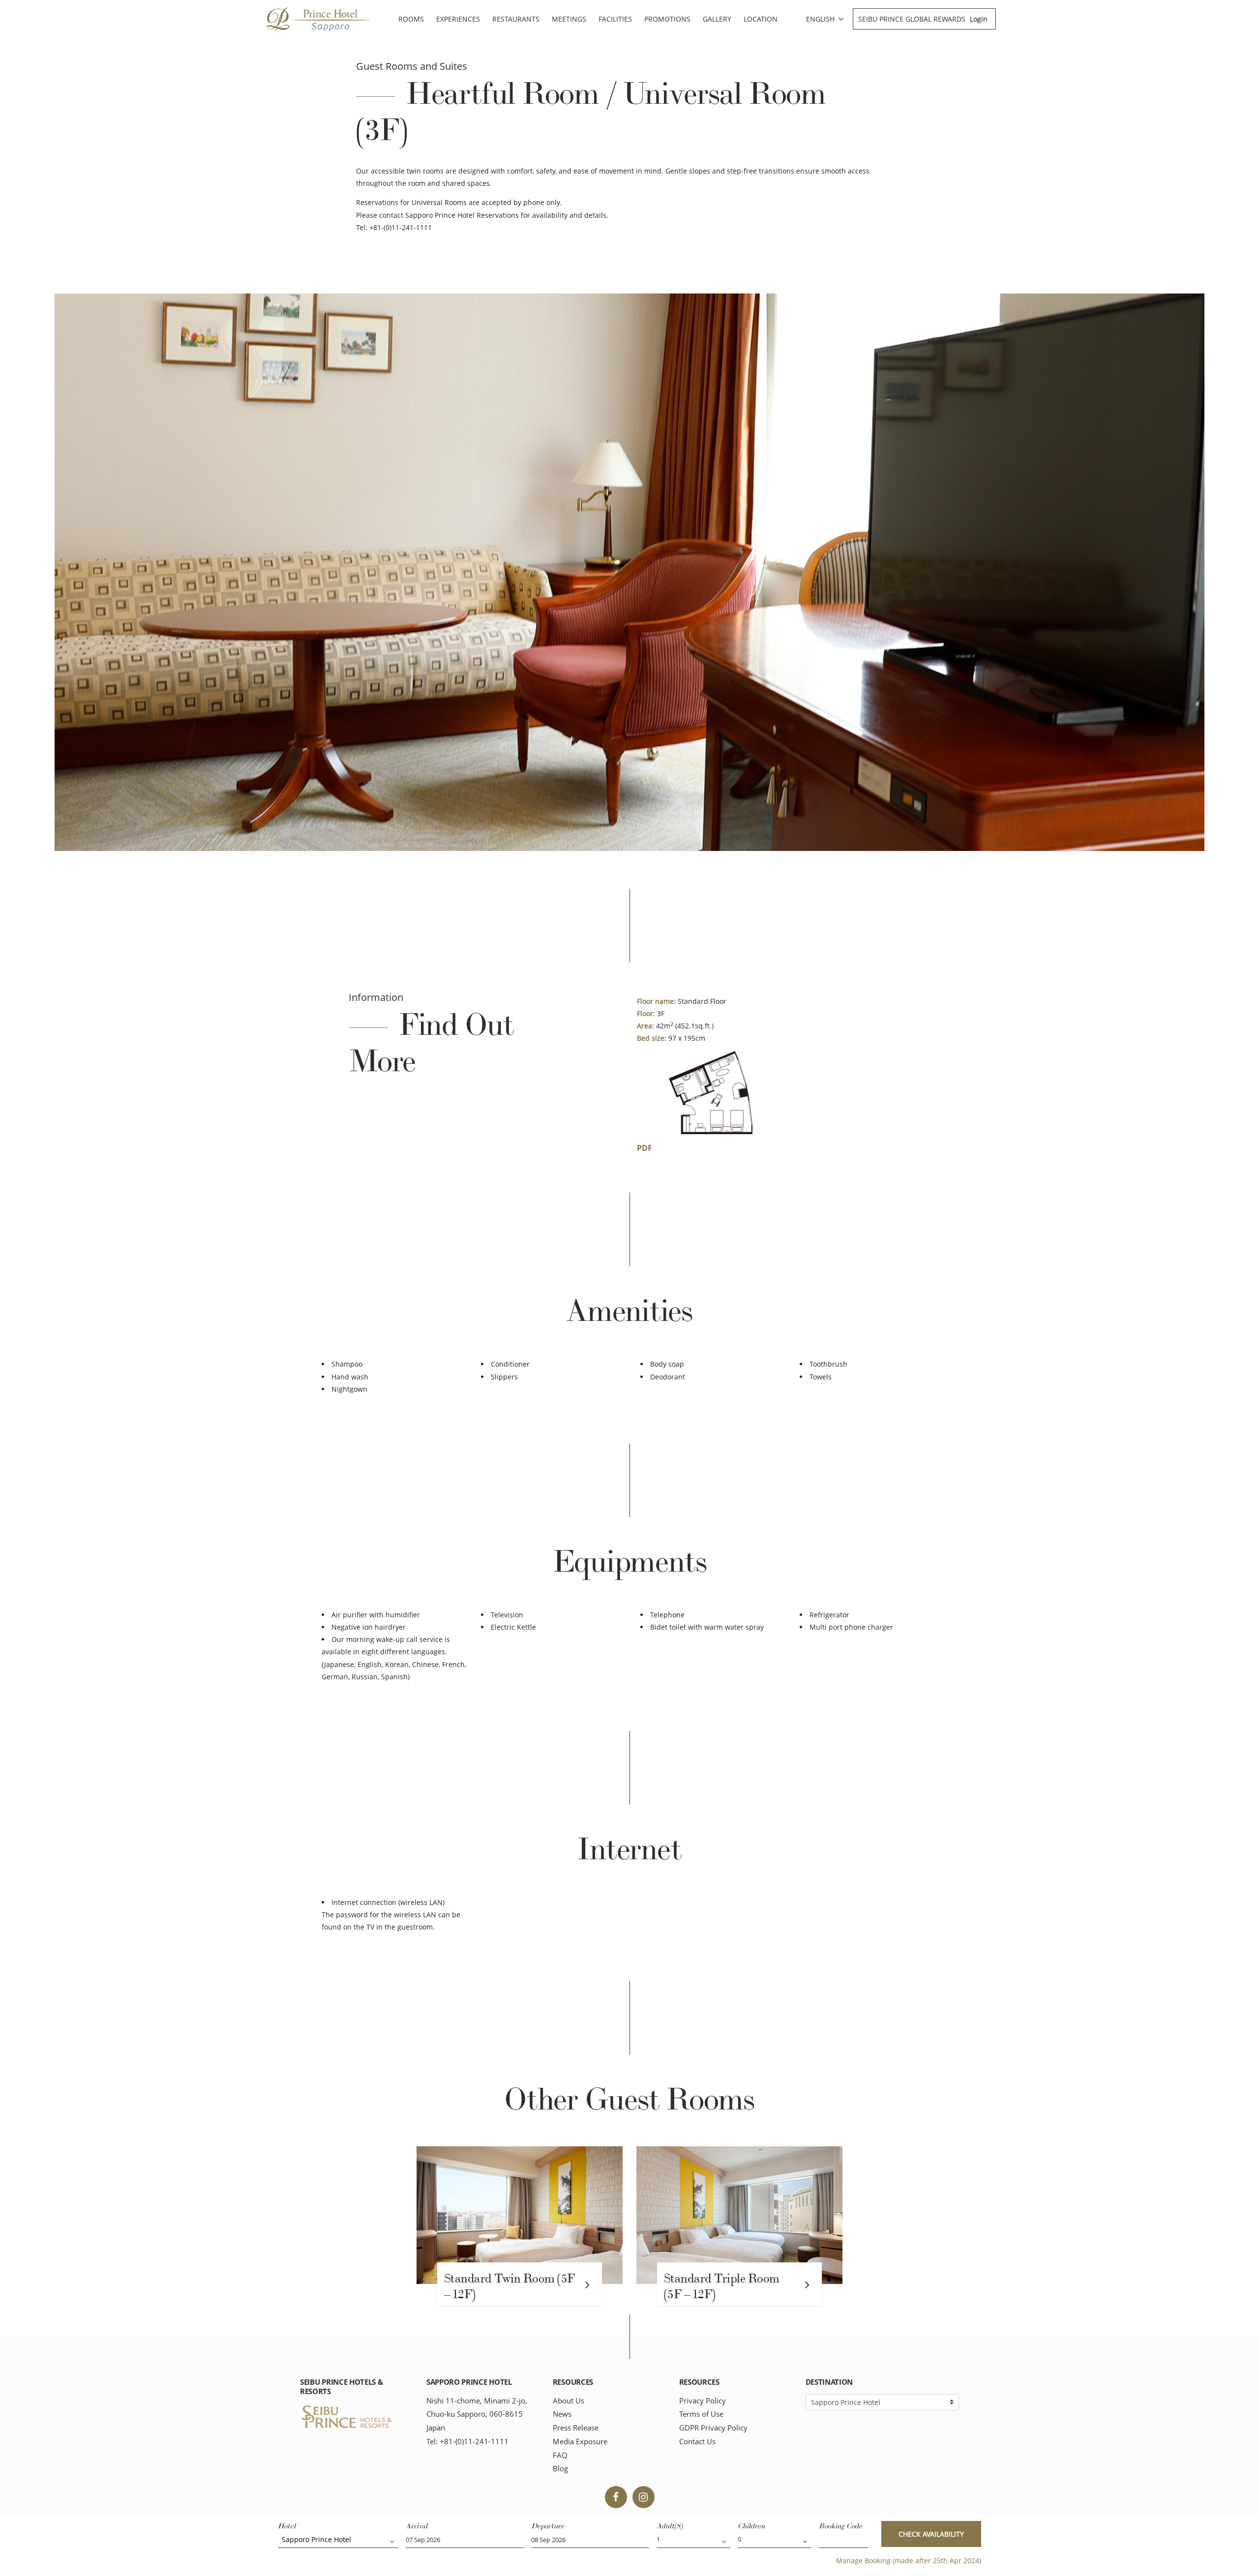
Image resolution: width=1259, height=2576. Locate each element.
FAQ (560, 2455)
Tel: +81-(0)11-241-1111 (467, 2442)
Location (761, 19)
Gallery (717, 19)
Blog (560, 2469)
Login (979, 19)
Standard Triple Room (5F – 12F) (722, 2286)
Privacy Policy (703, 2401)
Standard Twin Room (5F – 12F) (510, 2286)
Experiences (458, 19)
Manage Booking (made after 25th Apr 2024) (909, 2561)
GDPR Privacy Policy (713, 2428)
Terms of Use (701, 2414)
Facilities (615, 19)
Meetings (569, 19)
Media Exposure (580, 2442)
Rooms (411, 19)
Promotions (667, 19)
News (562, 2414)
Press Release (576, 2428)
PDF (644, 1148)
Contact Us (697, 2442)
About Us (569, 2401)
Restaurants (516, 19)
